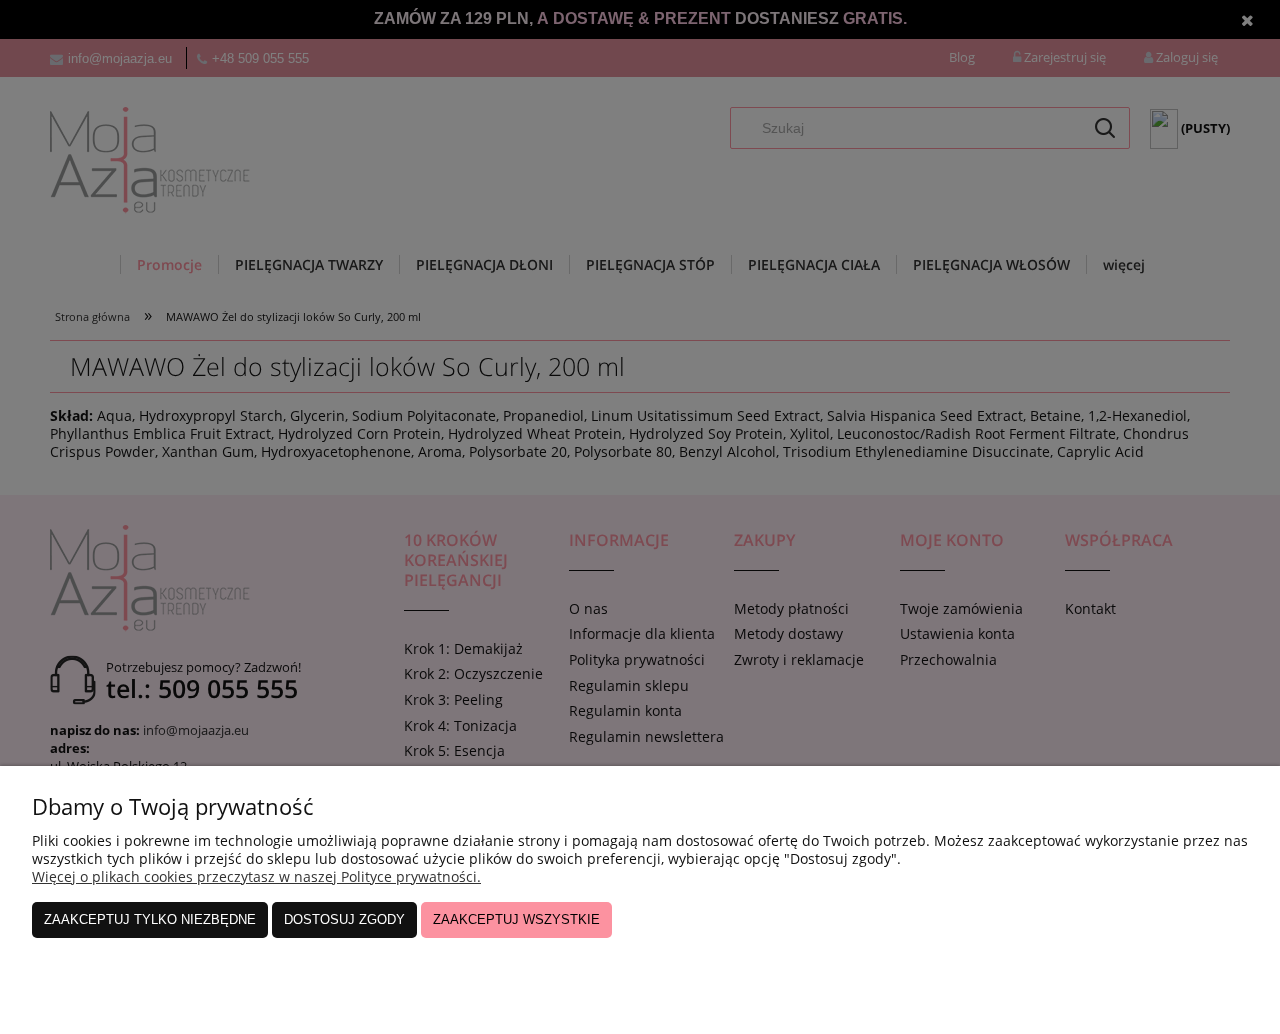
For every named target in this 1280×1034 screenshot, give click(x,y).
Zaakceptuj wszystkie (516, 919)
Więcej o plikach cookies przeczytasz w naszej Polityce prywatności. (256, 876)
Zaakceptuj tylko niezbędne (150, 919)
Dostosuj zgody (344, 919)
